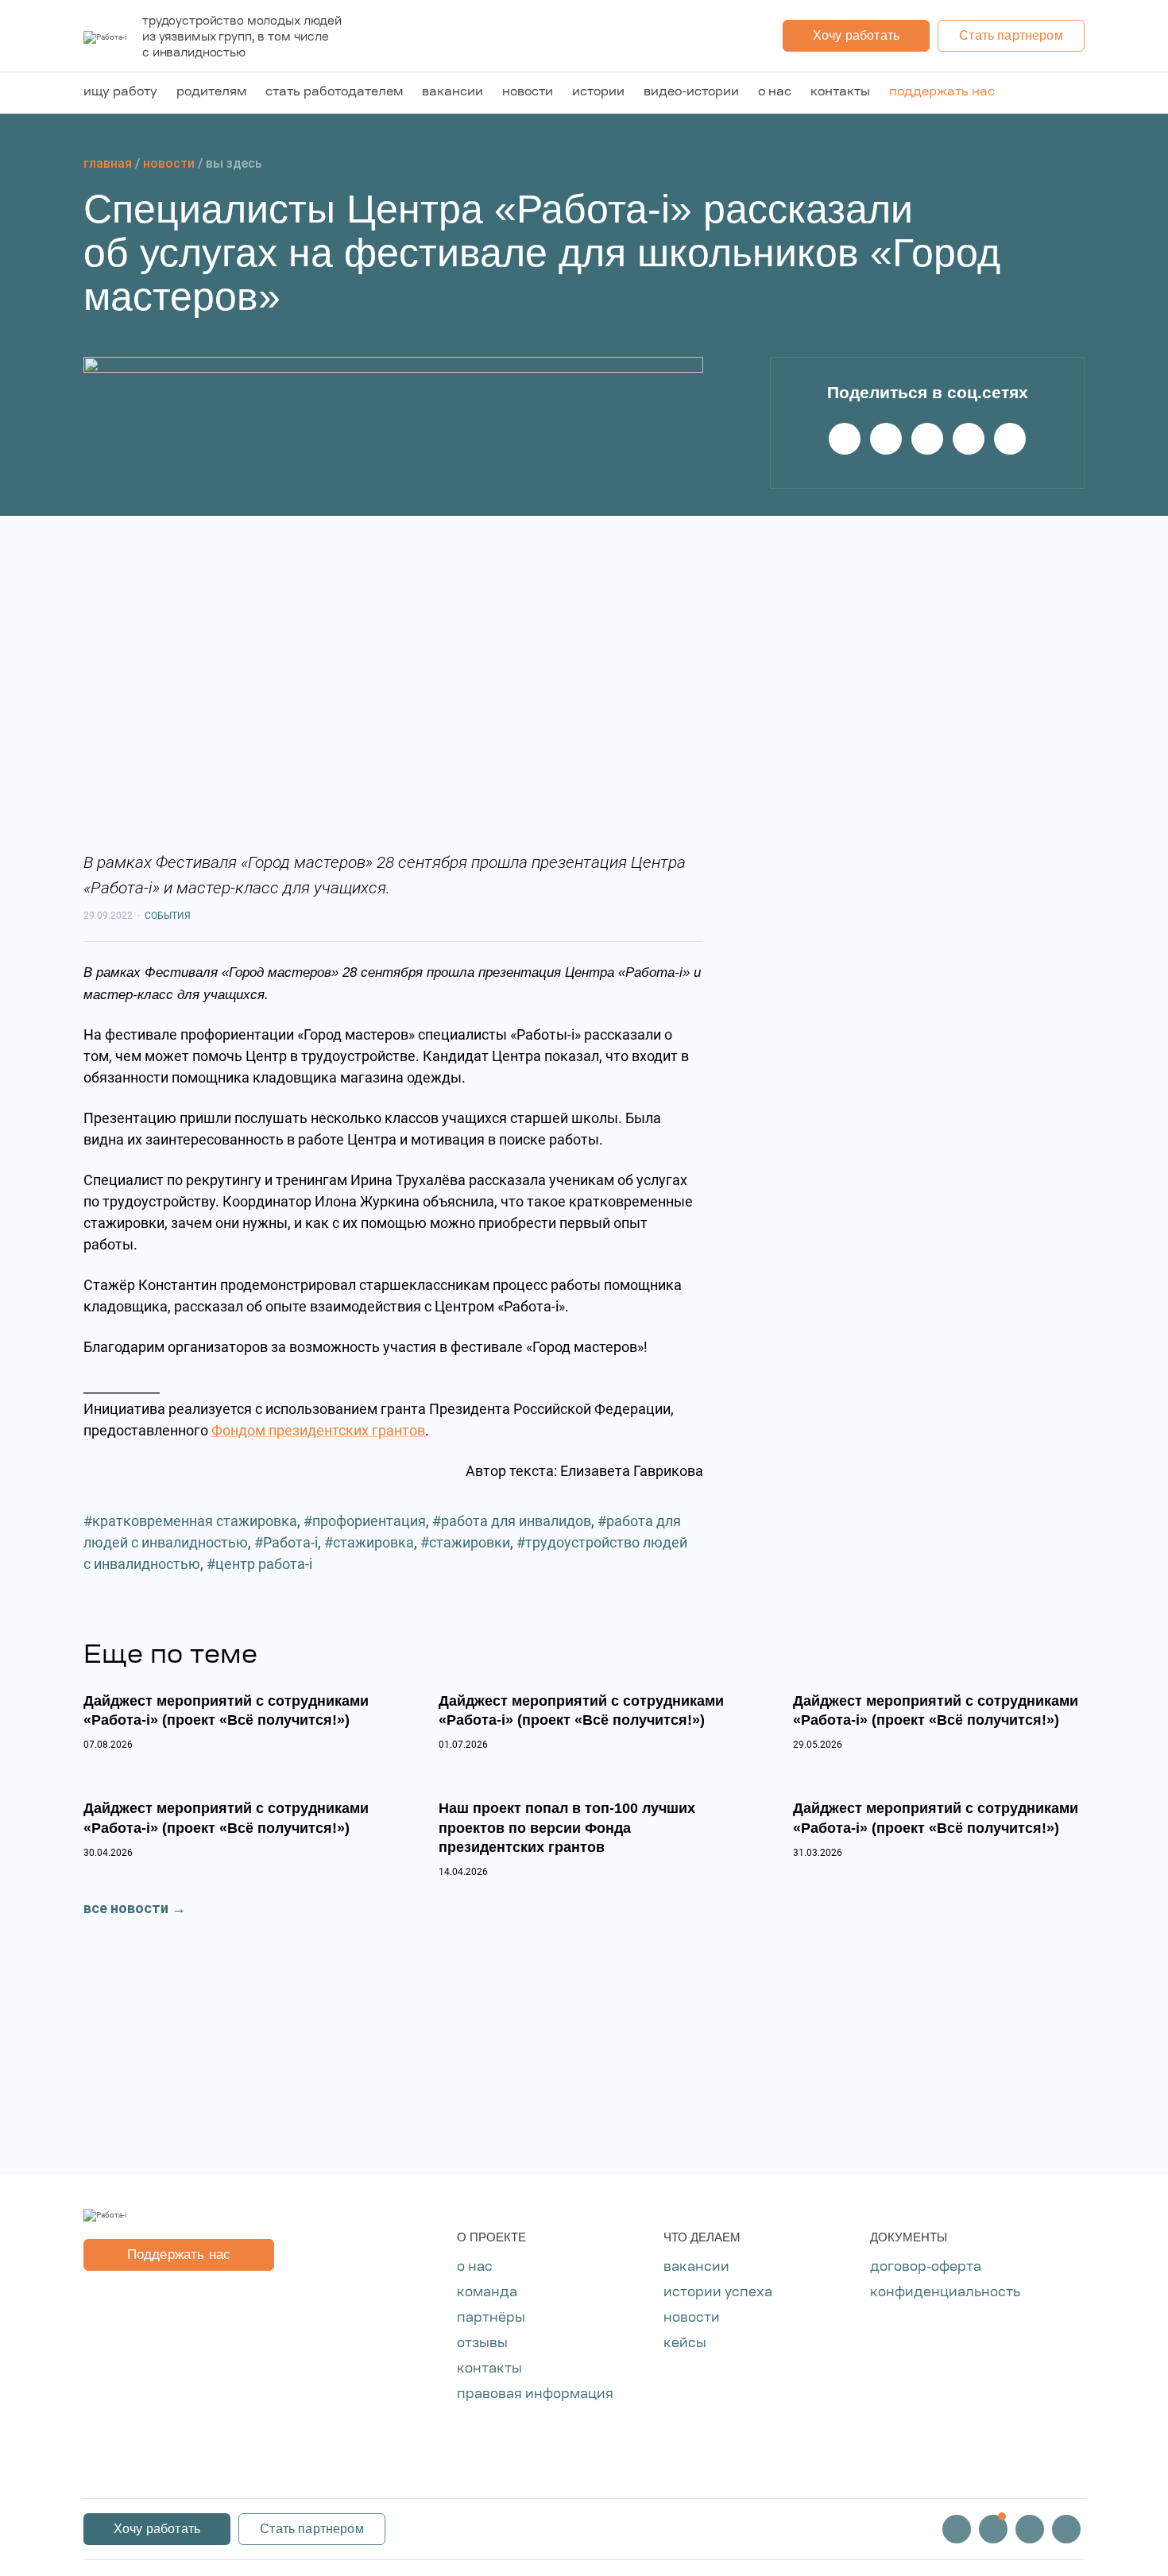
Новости (528, 93)
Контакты (840, 93)
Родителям (211, 93)
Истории (598, 93)
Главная (108, 163)
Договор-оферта (926, 2268)
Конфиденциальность (945, 2293)
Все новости (126, 1908)
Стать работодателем (334, 93)
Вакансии (453, 93)
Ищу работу (120, 93)
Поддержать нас (942, 93)
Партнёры (491, 2318)
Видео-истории (691, 93)
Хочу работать (856, 35)
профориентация (369, 1521)
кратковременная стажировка (195, 1521)
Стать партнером (1011, 35)
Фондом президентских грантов (318, 1430)
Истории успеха (718, 2293)
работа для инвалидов (516, 1521)
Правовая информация (535, 2395)
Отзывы (482, 2344)
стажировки (470, 1542)
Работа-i (290, 1542)
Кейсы (685, 2344)
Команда (487, 2293)
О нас (775, 93)
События (168, 916)
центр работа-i (264, 1564)
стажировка (373, 1542)
